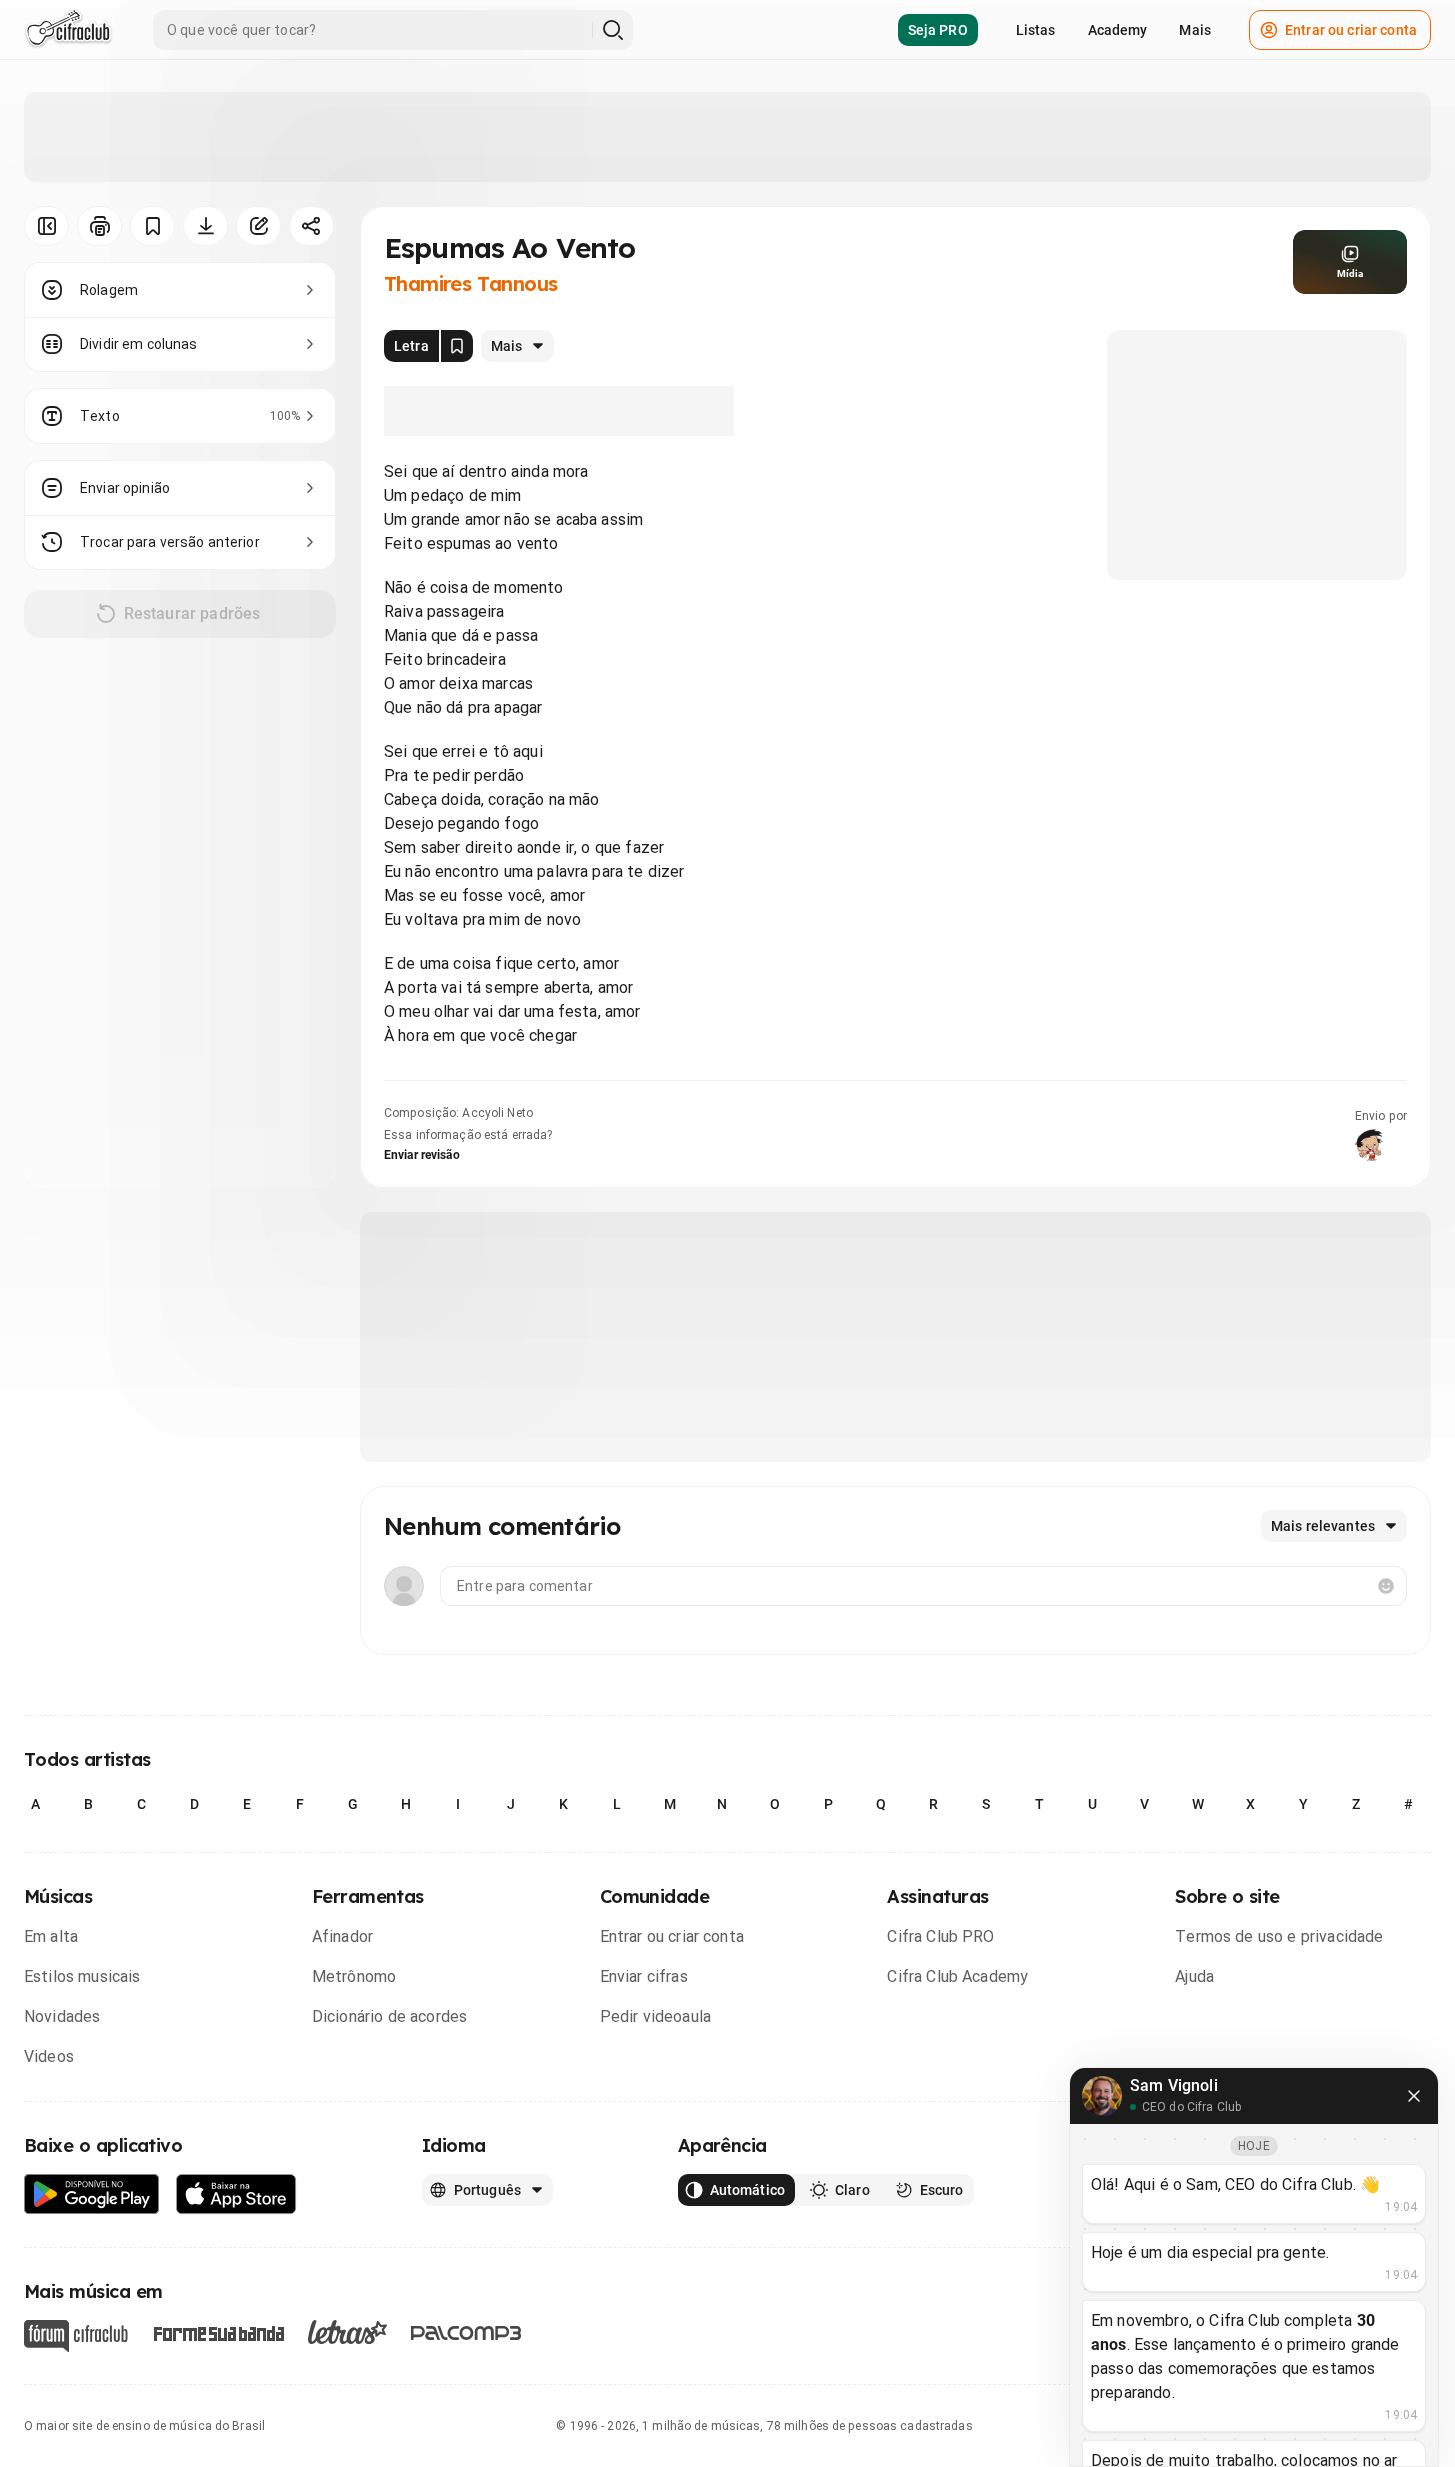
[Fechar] (1414, 2096)
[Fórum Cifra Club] (76, 2336)
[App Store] (236, 2194)
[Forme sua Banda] (218, 2332)
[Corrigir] (258, 226)
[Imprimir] (99, 226)
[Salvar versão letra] (457, 346)
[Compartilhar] (311, 226)
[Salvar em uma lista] (152, 226)
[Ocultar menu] (46, 226)
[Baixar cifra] (205, 226)
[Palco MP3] (466, 2333)
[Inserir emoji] (1386, 1586)
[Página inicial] (68, 30)
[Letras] (347, 2332)
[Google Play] (92, 2194)
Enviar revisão (422, 1155)
